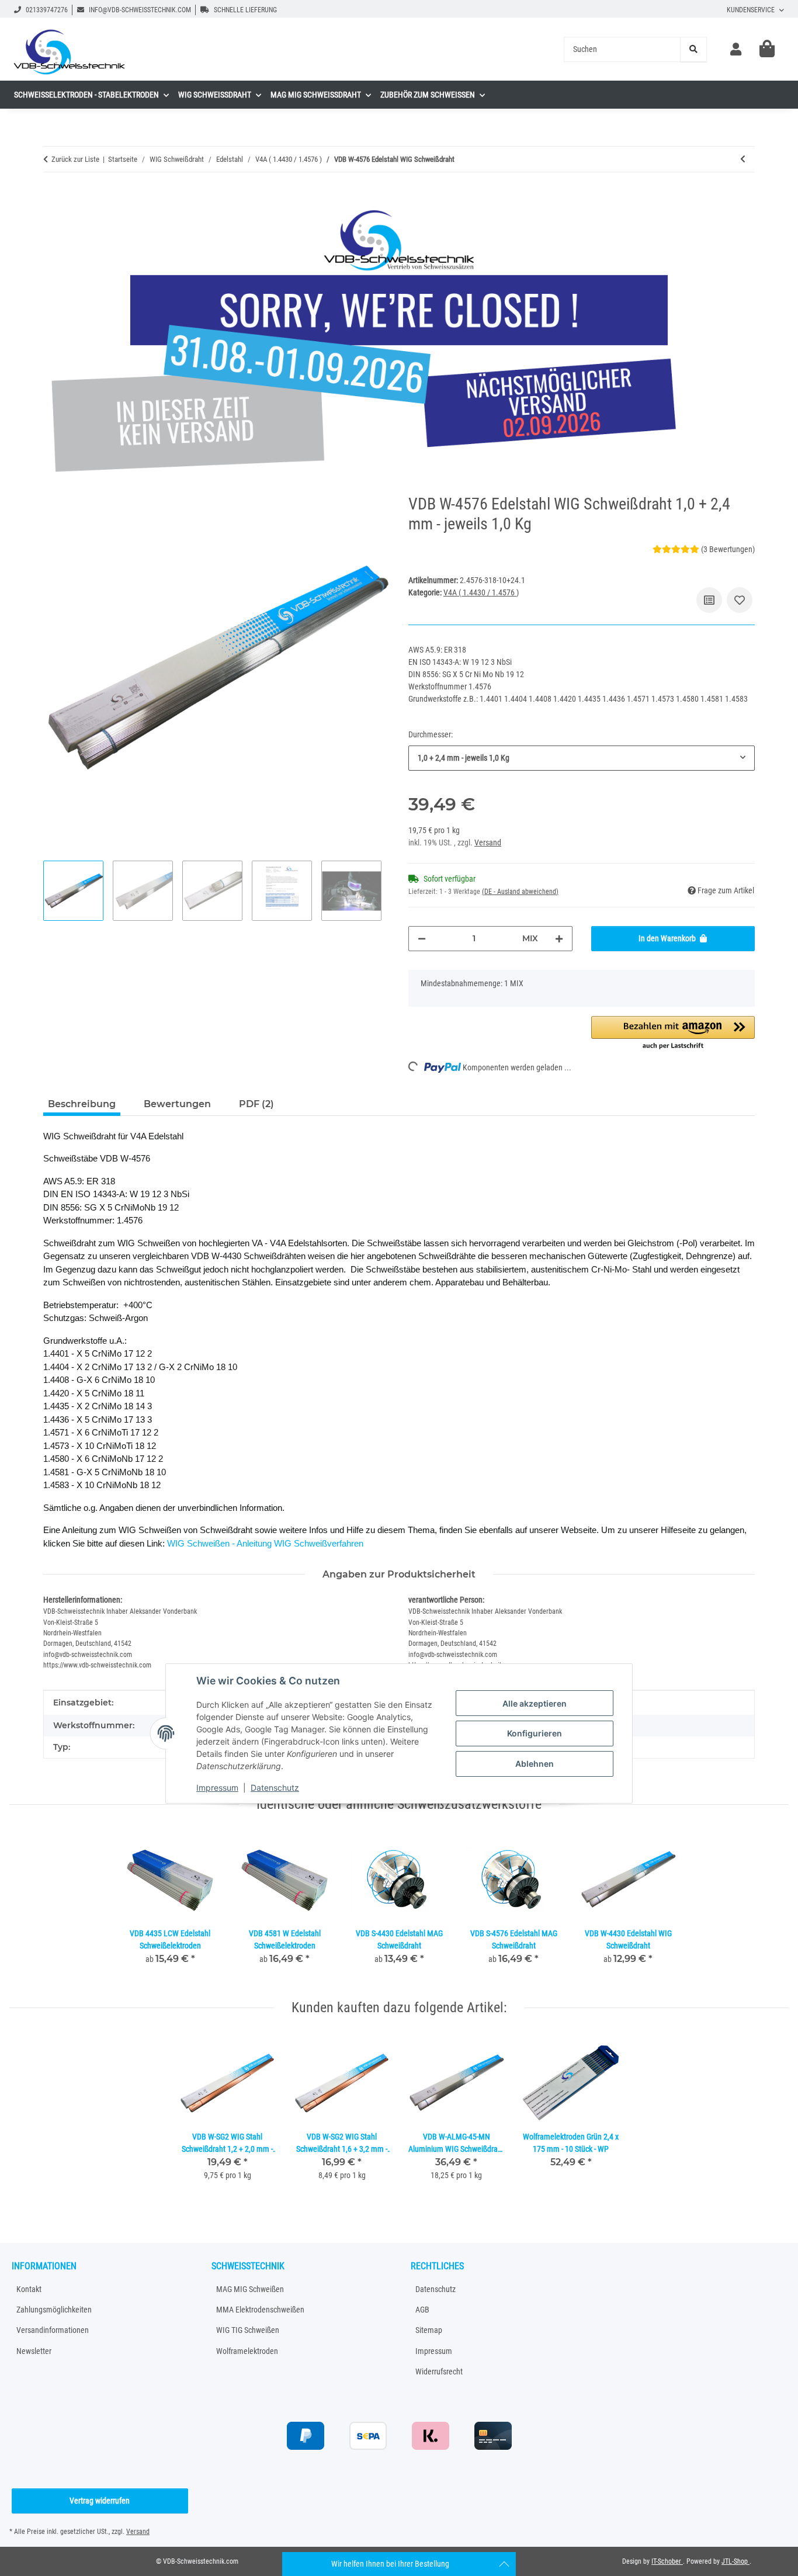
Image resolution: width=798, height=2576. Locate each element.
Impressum (217, 1787)
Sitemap (429, 2330)
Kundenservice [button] (751, 10)
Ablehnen (535, 1764)
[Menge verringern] (422, 939)
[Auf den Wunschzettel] (740, 600)
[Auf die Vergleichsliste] (709, 600)
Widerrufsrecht (439, 2372)
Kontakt (29, 2289)
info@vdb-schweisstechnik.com (139, 10)
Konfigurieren (535, 1733)
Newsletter (34, 2351)
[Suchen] (693, 49)
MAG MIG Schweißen (250, 2289)
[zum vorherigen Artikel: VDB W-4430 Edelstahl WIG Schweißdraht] (743, 159)
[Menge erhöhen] (559, 939)
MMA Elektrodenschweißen (260, 2310)
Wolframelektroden (247, 2351)
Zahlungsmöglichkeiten (54, 2310)
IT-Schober (667, 2561)
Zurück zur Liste (75, 159)
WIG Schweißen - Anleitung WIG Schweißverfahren (265, 1543)
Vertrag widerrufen (100, 2501)
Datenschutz (275, 1787)
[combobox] (582, 758)
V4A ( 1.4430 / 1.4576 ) (481, 592)
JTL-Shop (735, 2561)
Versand (488, 843)
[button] (736, 49)
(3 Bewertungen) (728, 549)
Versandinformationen (53, 2330)
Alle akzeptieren (535, 1703)
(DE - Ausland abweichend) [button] (520, 892)
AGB (422, 2310)
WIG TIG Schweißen (248, 2330)
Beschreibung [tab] (82, 1104)
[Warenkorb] (767, 49)
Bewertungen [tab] (177, 1104)
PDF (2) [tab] (256, 1104)
